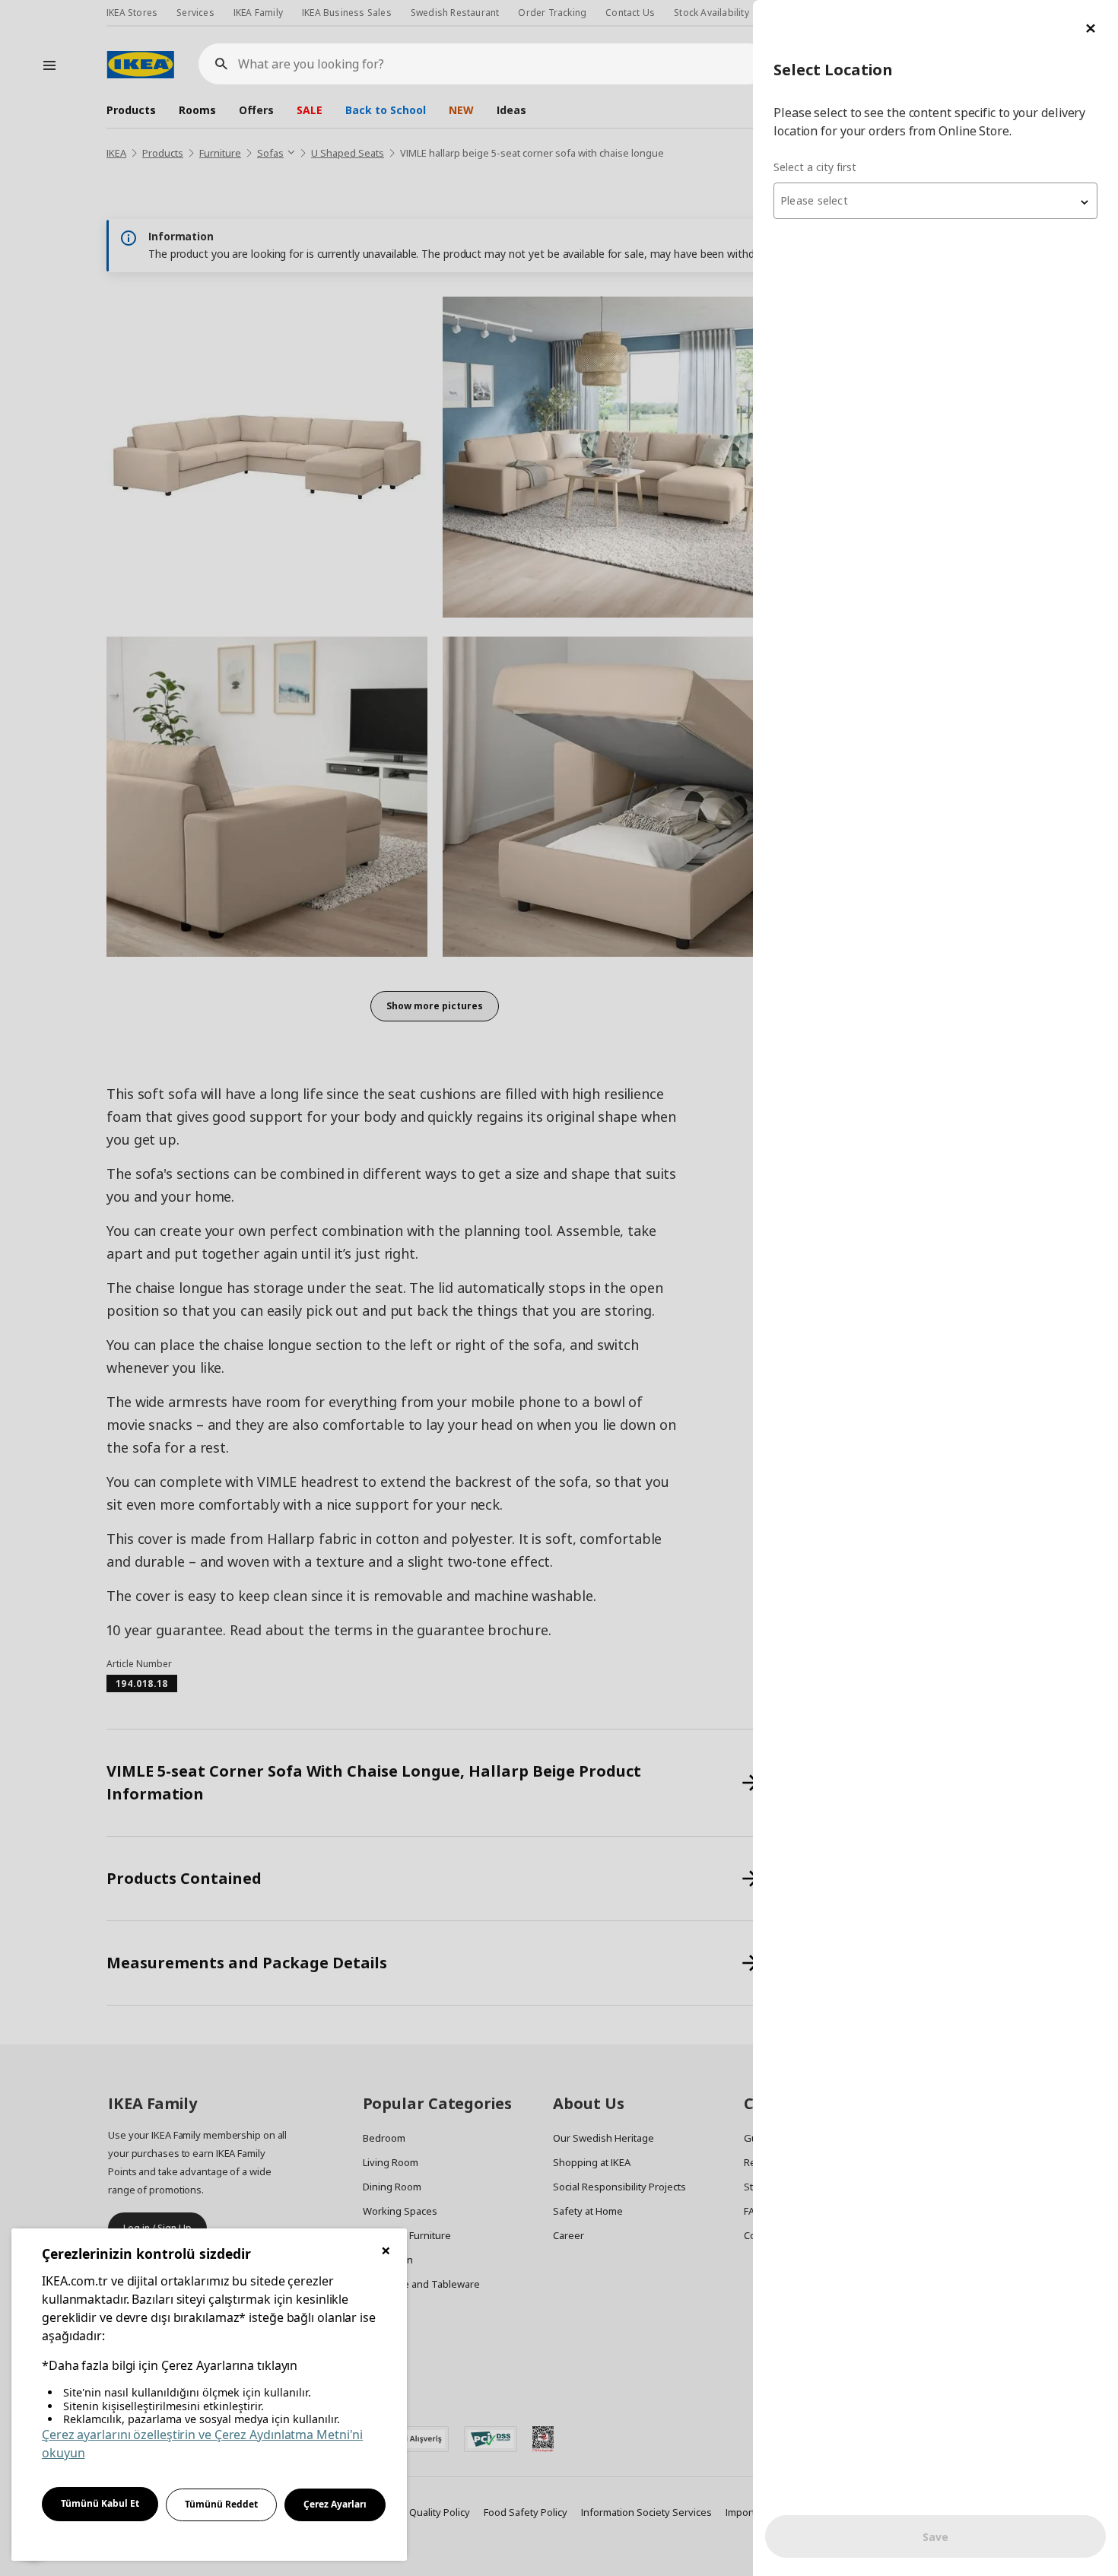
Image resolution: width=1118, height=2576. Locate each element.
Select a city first (815, 167)
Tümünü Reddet (221, 2504)
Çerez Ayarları (335, 2504)
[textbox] (935, 201)
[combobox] (935, 201)
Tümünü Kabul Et (100, 2503)
